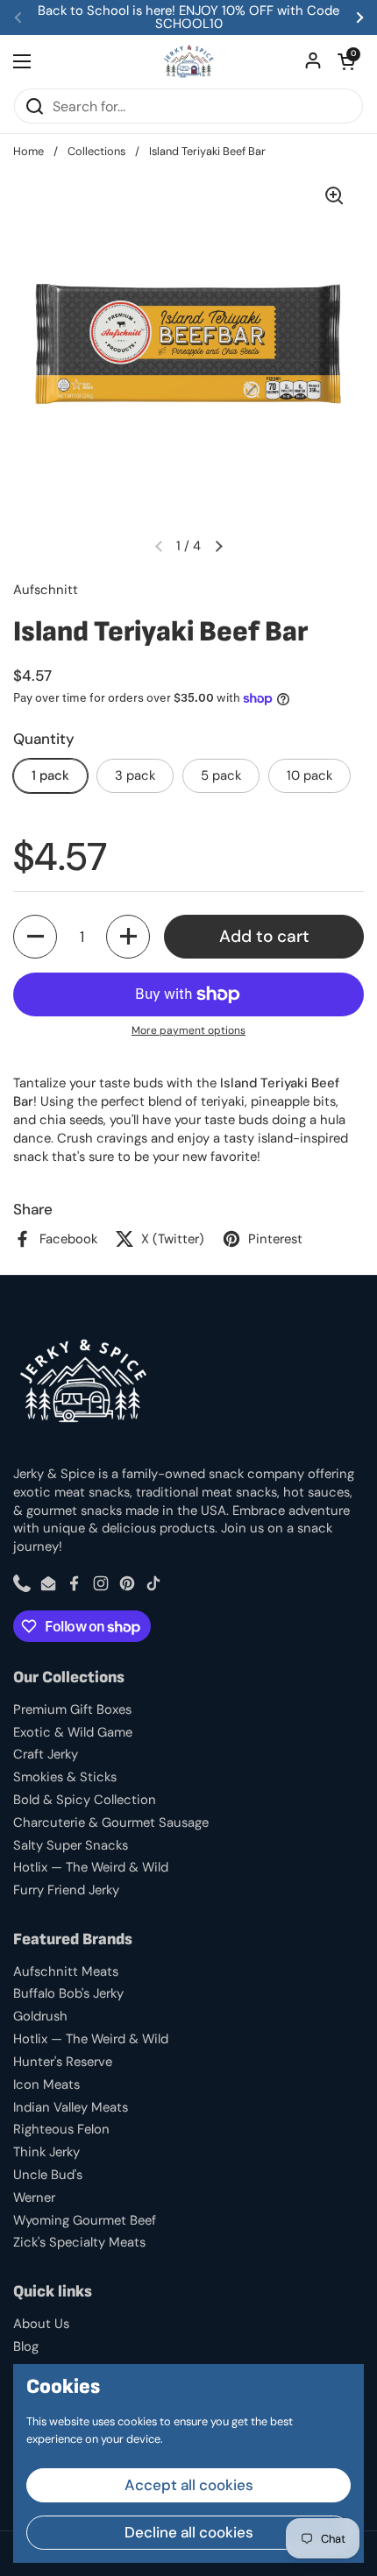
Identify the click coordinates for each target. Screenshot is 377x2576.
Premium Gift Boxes (72, 1709)
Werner (34, 2197)
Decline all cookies (189, 2532)
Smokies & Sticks (65, 1777)
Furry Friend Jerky (66, 1890)
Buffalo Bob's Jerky (68, 1993)
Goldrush (40, 2016)
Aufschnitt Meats (66, 1971)
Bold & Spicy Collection (85, 1800)
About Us (41, 2324)
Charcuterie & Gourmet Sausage (111, 1822)
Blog (26, 2346)
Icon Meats (46, 2084)
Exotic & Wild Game (73, 1732)
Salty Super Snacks (71, 1845)
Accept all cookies (189, 2485)
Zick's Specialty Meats (79, 2242)
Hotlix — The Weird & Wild (91, 1867)
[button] (346, 61)
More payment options (188, 1030)
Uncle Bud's (48, 2175)
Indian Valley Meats (71, 2107)
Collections (96, 151)
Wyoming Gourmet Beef (85, 2220)
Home (28, 151)
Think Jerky (46, 2152)
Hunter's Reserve (63, 2062)
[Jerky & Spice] (189, 61)
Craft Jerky (46, 1754)
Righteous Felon (61, 2129)
